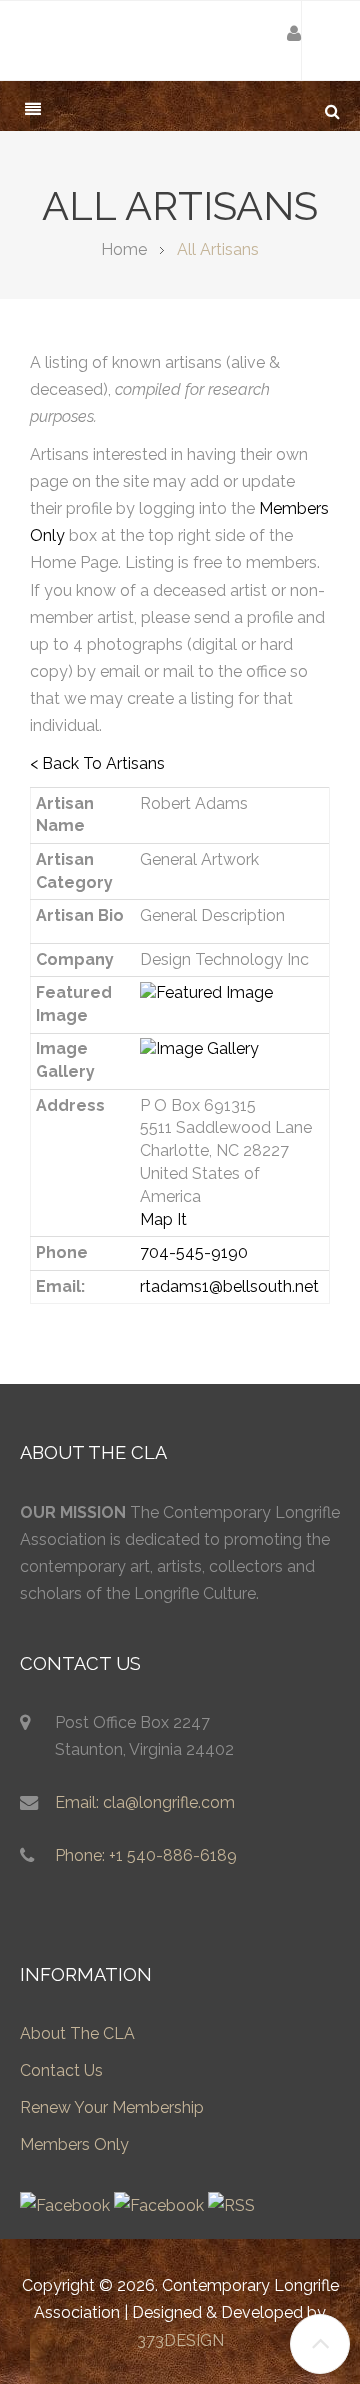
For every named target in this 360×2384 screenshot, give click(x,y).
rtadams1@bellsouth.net (229, 1286)
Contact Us (61, 2070)
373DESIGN (180, 2340)
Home (124, 249)
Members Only (74, 2144)
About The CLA (77, 2033)
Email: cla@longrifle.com (145, 1802)
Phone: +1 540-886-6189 (146, 1855)
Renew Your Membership (112, 2107)
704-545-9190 (194, 1252)
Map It (163, 1219)
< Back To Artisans (97, 763)
